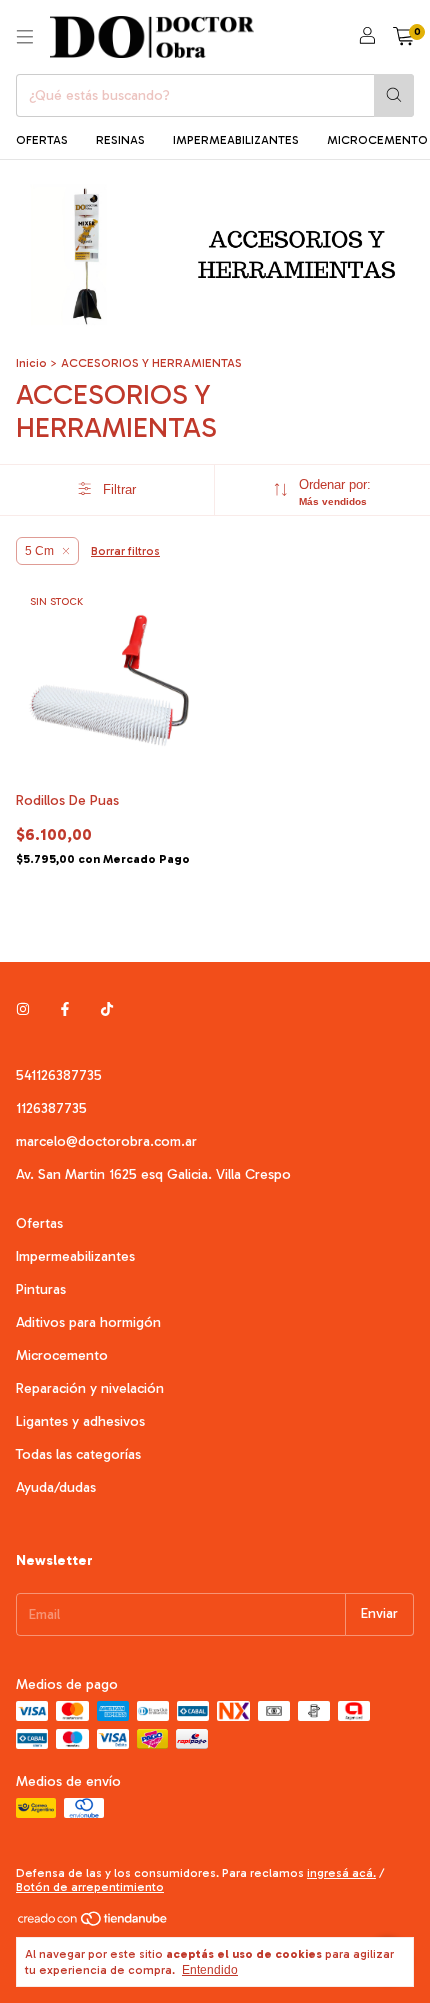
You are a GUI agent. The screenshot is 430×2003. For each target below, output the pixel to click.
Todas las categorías (78, 1454)
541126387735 (59, 1075)
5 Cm (39, 551)
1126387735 (51, 1108)
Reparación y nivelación (90, 1388)
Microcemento (62, 1355)
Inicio (31, 363)
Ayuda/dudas (56, 1487)
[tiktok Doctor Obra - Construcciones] (107, 1010)
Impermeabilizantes (75, 1256)
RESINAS (120, 140)
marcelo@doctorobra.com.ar (106, 1141)
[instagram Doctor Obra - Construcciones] (23, 1010)
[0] (403, 37)
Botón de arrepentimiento (90, 1887)
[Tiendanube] (93, 1923)
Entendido (210, 1970)
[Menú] (25, 37)
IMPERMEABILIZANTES (236, 140)
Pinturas (41, 1289)
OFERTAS (42, 140)
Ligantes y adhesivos (80, 1421)
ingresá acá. (341, 1873)
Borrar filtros (125, 551)
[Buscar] (394, 95)
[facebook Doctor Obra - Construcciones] (65, 1010)
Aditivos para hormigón (88, 1322)
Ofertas (39, 1223)
